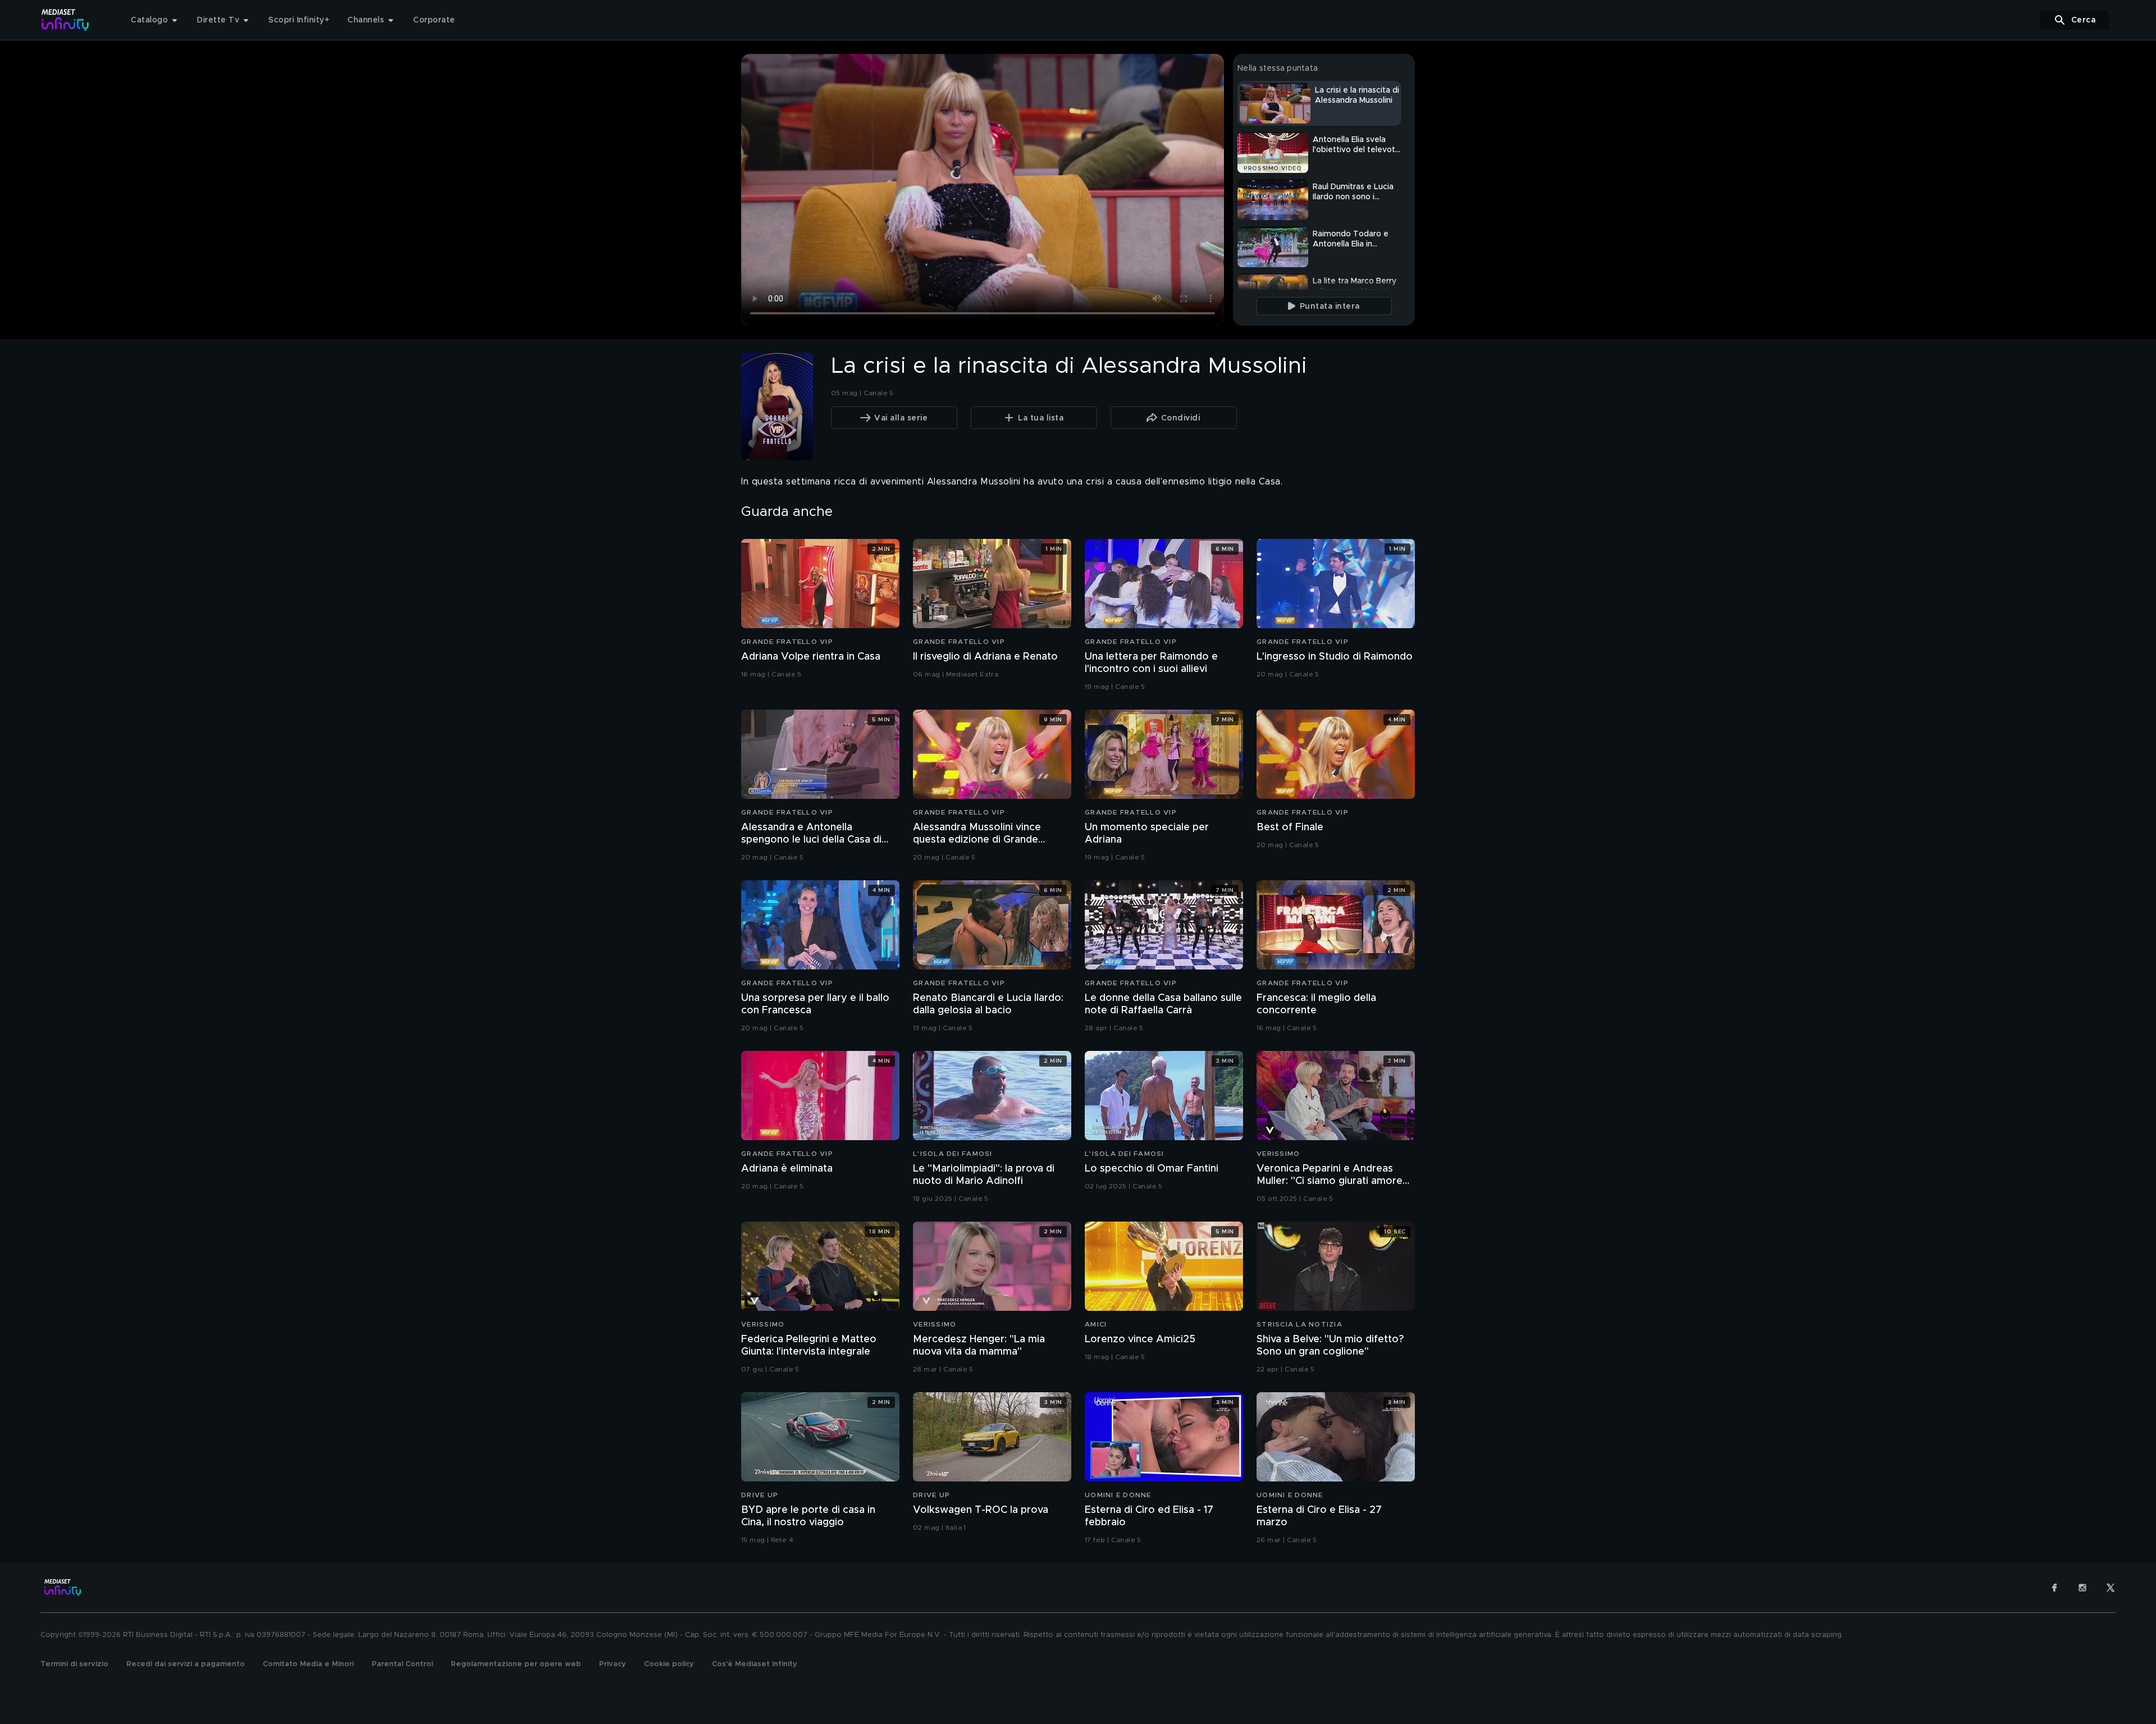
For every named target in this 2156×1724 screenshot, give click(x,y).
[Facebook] (2054, 1588)
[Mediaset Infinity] (65, 20)
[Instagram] (2082, 1588)
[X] (2111, 1588)
